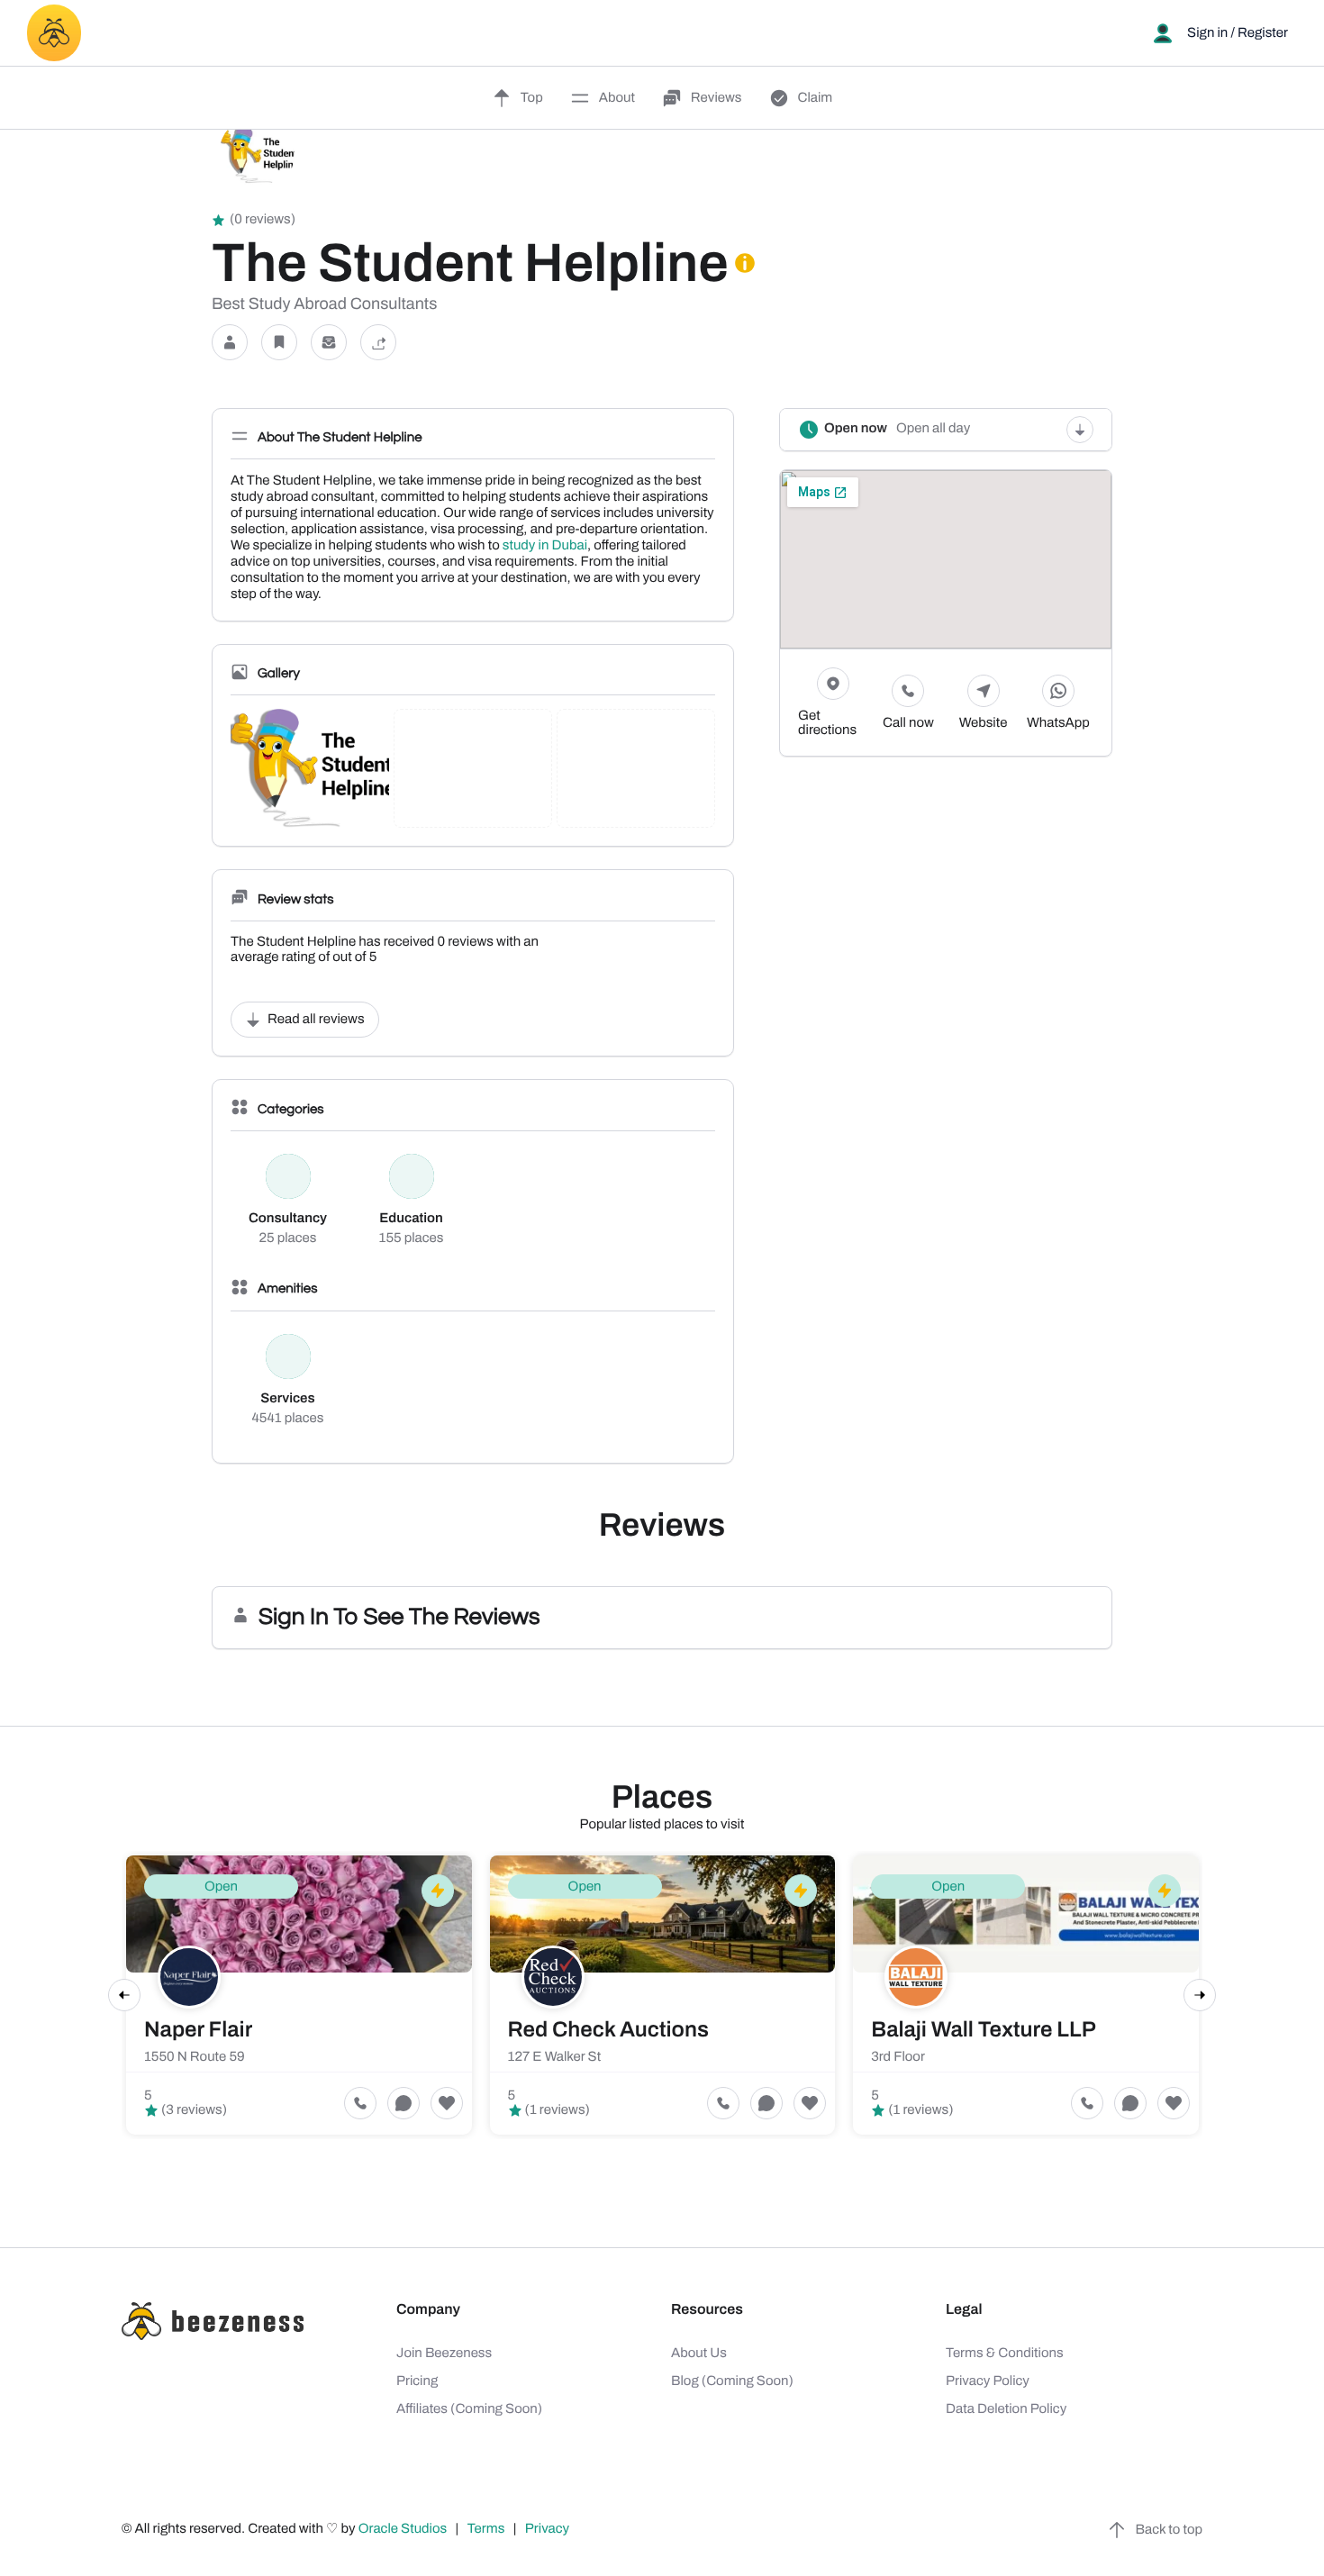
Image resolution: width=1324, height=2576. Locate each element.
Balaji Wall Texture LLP (984, 2030)
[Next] (1200, 1995)
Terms (486, 2529)
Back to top (1169, 2530)
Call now (908, 723)
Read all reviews (316, 1020)
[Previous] (124, 1995)
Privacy (549, 2529)
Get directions (827, 723)
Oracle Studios (404, 2529)
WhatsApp (1058, 723)
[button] (230, 343)
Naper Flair (198, 2030)
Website (984, 723)
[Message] (329, 343)
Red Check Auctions (608, 2030)
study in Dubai (545, 546)
